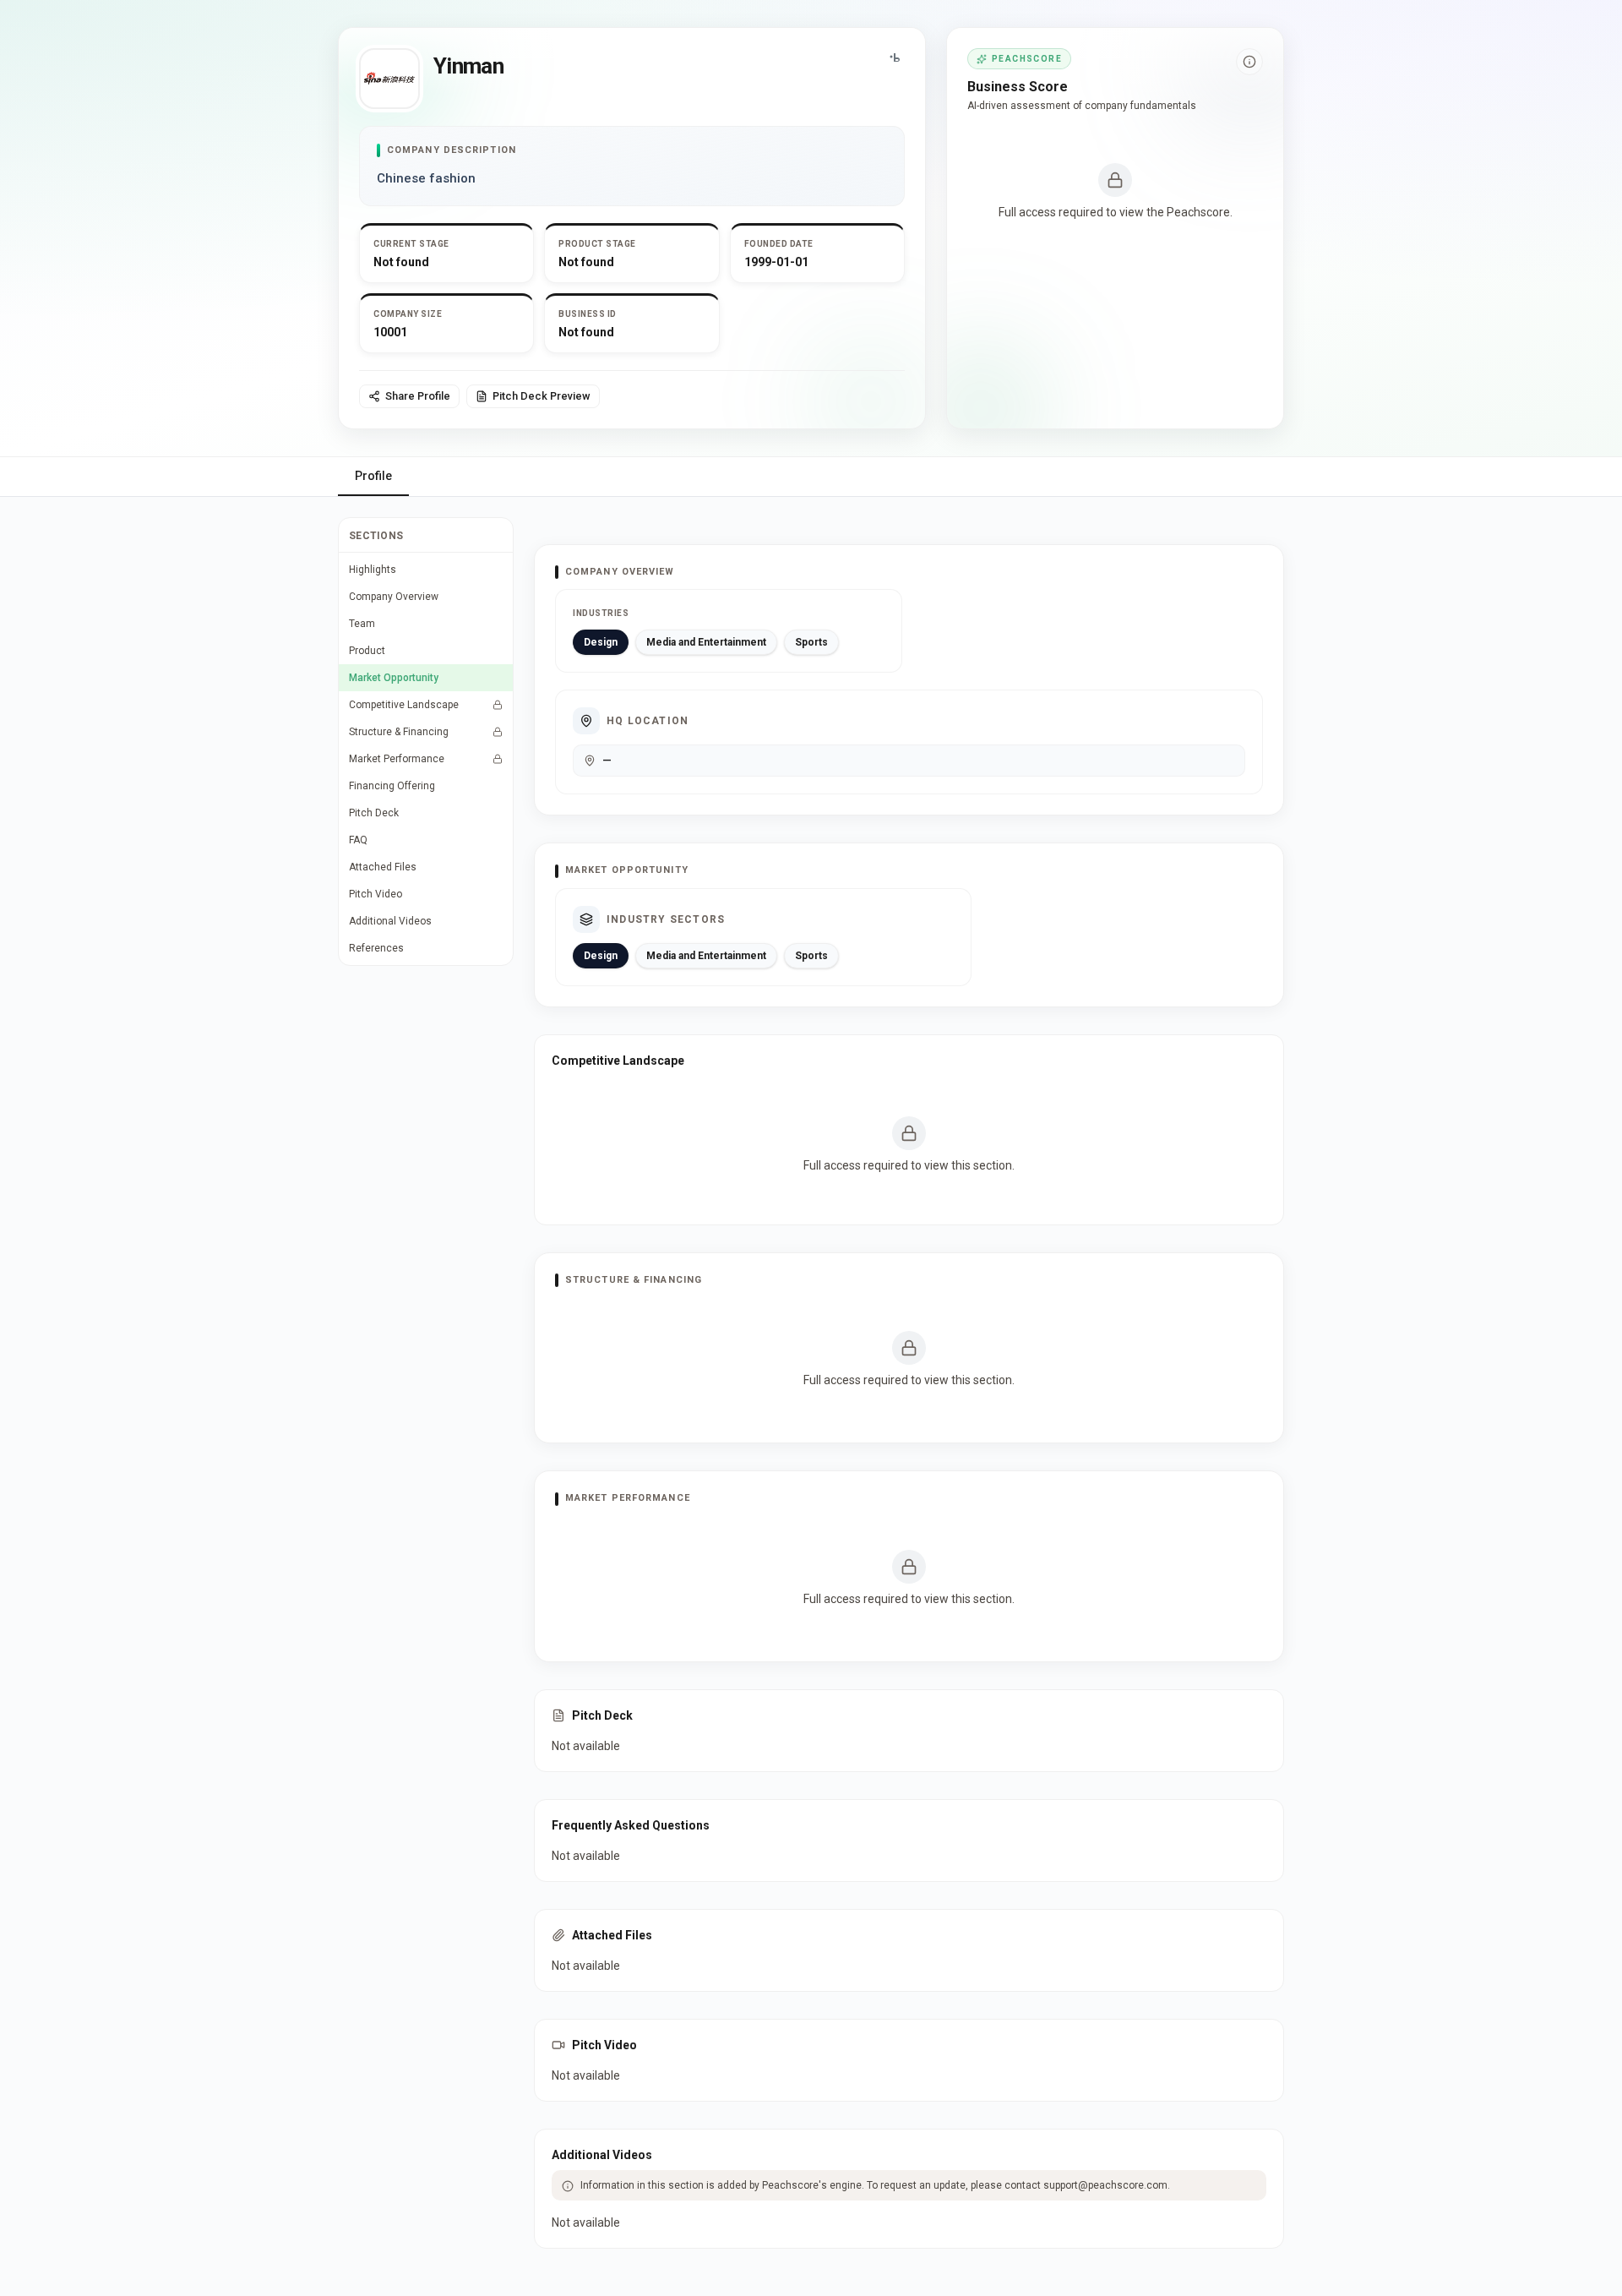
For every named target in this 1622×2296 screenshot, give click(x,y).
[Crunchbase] (895, 58)
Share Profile (418, 396)
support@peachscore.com (1105, 2185)
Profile (373, 476)
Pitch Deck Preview (542, 396)
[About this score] (1249, 62)
